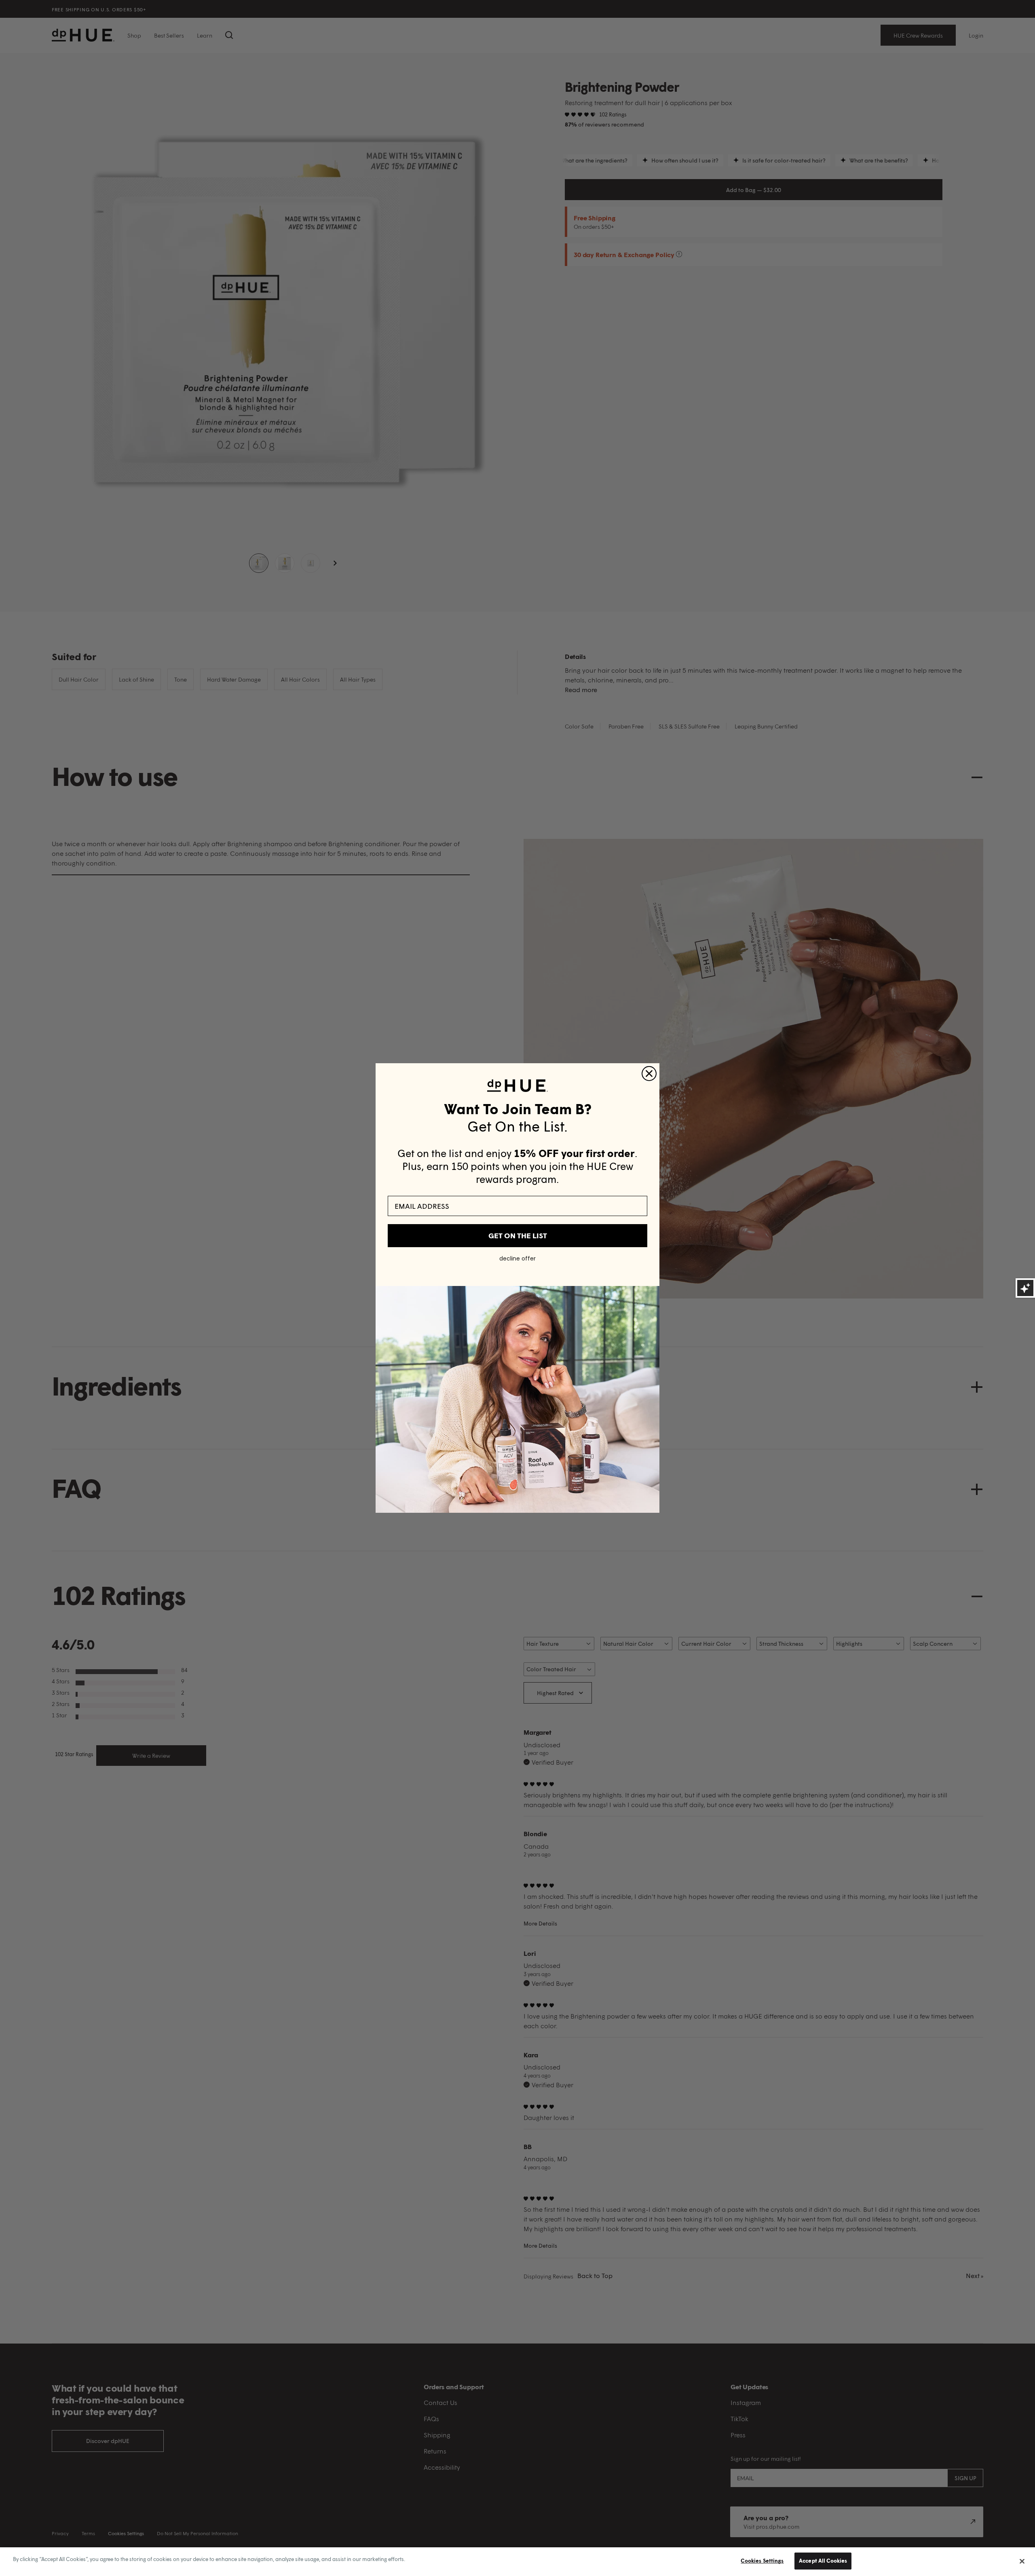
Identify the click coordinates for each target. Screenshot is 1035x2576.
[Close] (1022, 2561)
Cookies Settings (762, 2561)
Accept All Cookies (823, 2561)
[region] (517, 2562)
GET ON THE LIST (518, 1235)
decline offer (517, 1258)
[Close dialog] (649, 1074)
